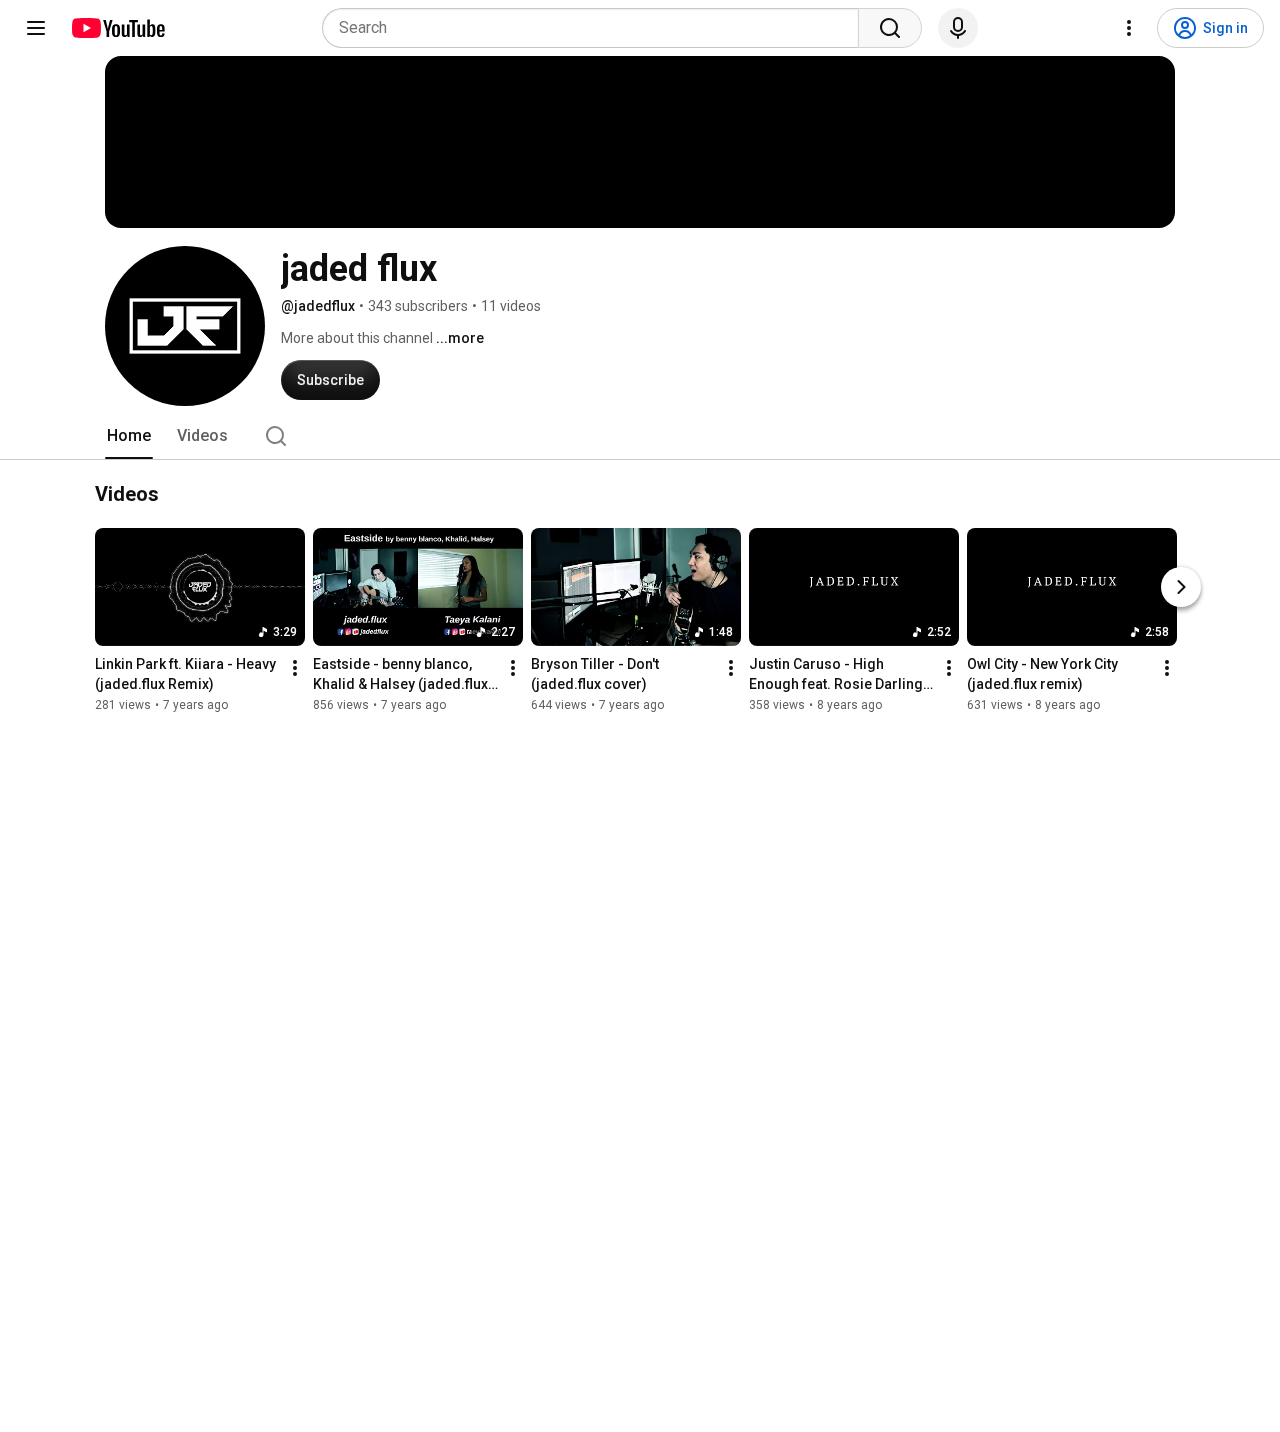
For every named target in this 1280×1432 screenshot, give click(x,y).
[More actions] (295, 669)
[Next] (1181, 588)
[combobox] (596, 28)
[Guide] (36, 28)
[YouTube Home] (117, 28)
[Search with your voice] (958, 28)
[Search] (890, 28)
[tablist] (640, 436)
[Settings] (1129, 28)
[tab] (129, 436)
